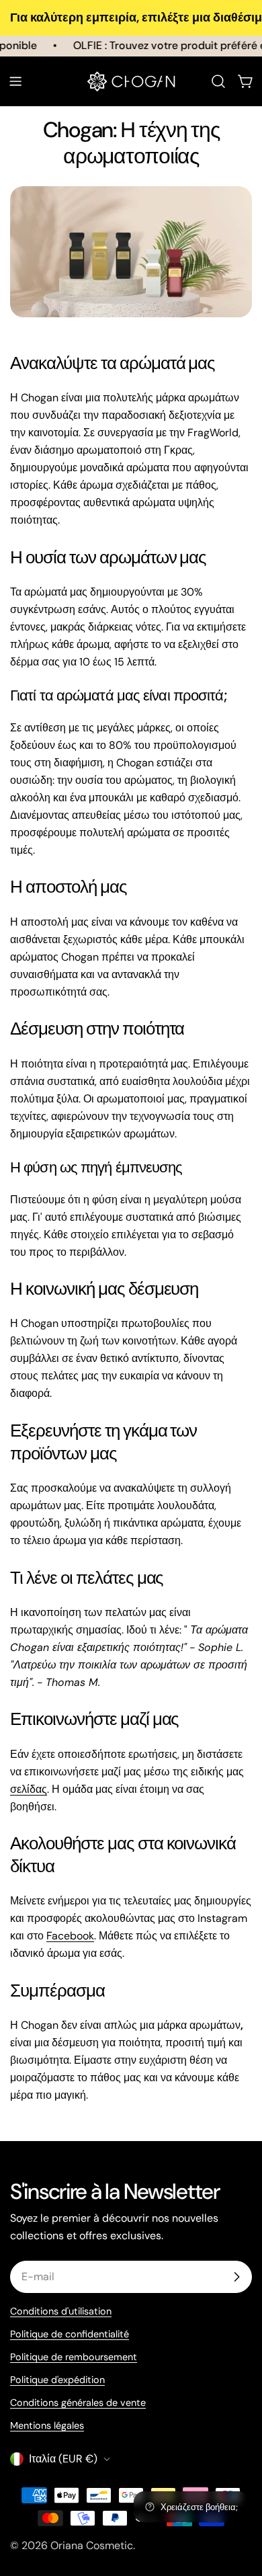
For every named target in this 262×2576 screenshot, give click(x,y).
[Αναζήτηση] (218, 81)
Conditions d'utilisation (61, 2311)
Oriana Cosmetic (92, 2545)
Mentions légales (47, 2425)
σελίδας (29, 1789)
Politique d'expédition (57, 2380)
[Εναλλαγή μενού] (15, 81)
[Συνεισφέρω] (236, 2277)
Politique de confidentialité (70, 2334)
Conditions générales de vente (78, 2403)
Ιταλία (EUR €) (63, 2459)
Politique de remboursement (74, 2357)
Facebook (70, 1936)
